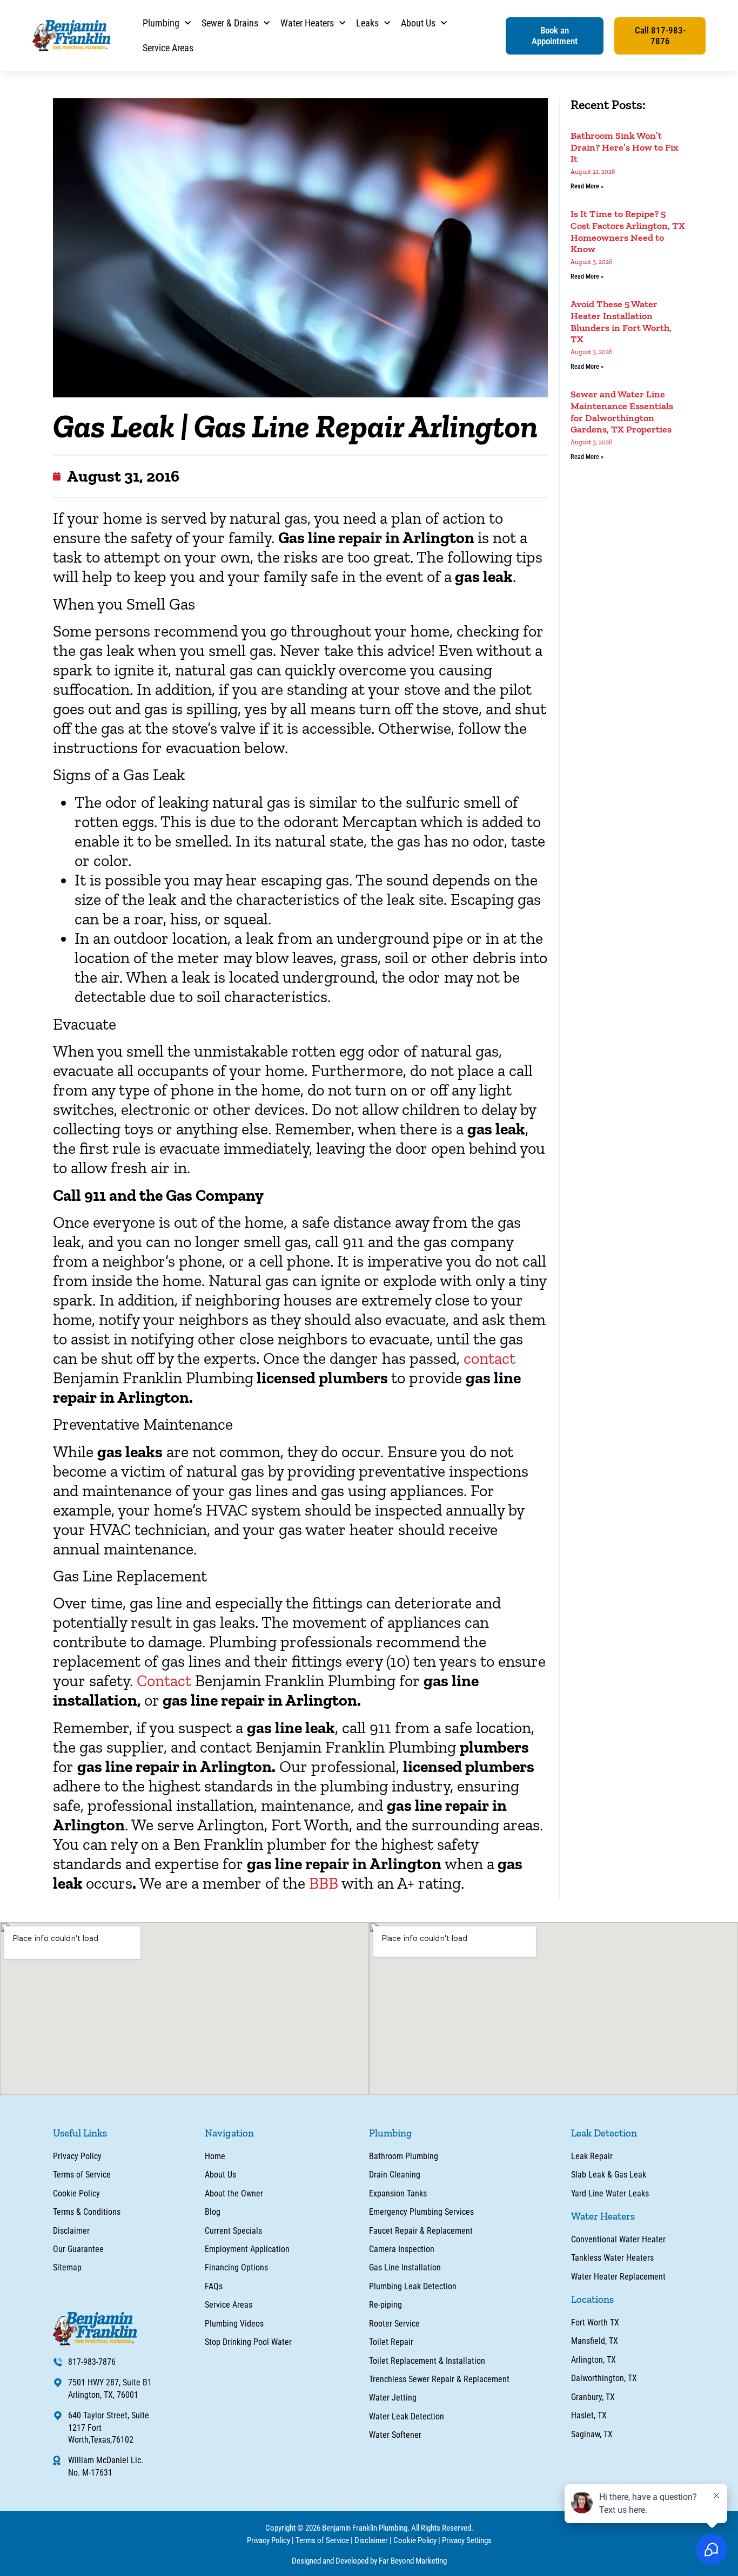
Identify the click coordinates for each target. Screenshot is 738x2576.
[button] (555, 36)
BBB (324, 1883)
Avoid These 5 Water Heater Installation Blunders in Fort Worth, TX (621, 322)
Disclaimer (371, 2540)
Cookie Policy (415, 2540)
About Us (418, 23)
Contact (164, 1681)
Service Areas (168, 48)
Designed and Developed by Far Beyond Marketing (369, 2561)
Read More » (587, 186)
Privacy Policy (269, 2540)
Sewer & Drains (230, 23)
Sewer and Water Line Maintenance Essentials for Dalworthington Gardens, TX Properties (622, 412)
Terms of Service (322, 2540)
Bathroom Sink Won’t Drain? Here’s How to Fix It (625, 147)
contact (489, 1358)
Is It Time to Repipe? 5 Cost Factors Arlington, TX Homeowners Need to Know (628, 231)
